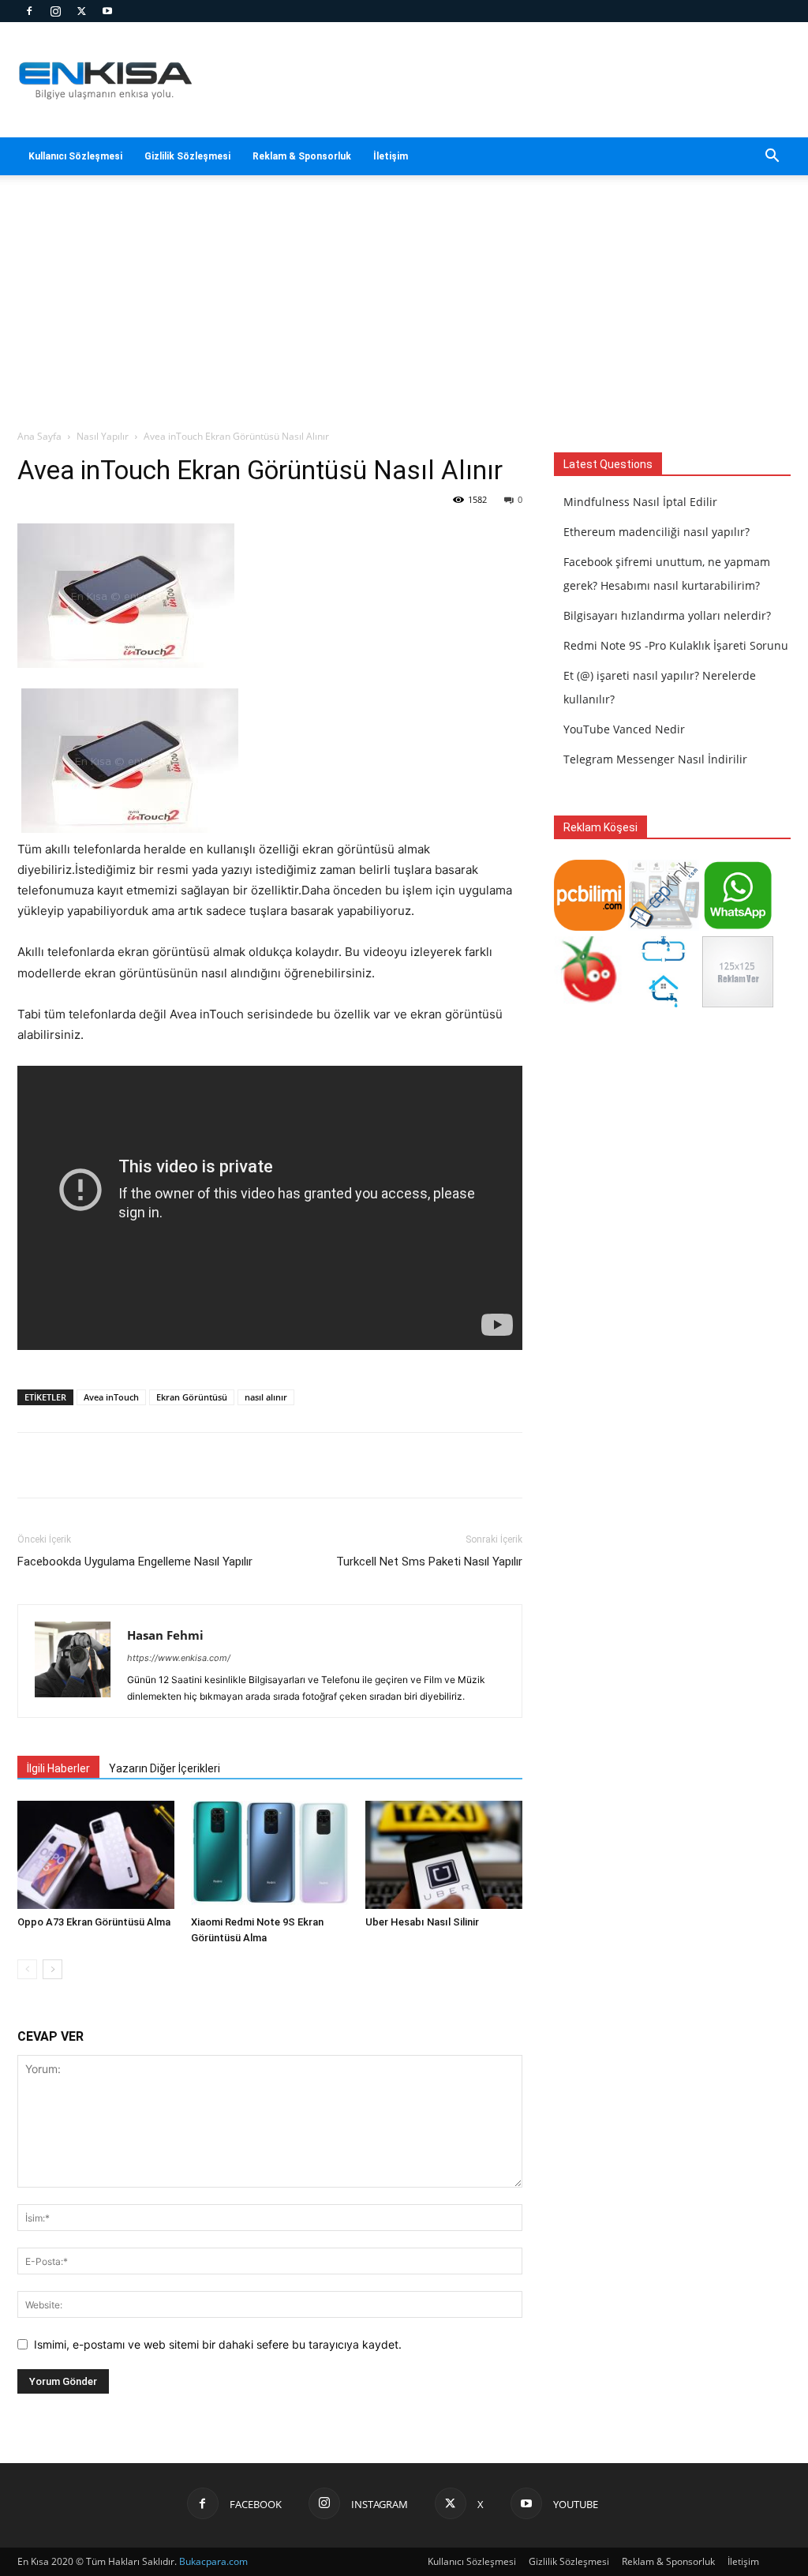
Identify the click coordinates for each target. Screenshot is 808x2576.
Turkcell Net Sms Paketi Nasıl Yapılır (429, 1562)
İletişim (391, 156)
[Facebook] (29, 11)
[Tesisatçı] (664, 1003)
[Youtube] (107, 11)
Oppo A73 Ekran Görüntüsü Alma (94, 1922)
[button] (772, 157)
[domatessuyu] (589, 1003)
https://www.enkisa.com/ (179, 1658)
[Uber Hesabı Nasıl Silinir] (444, 1855)
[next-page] (52, 1969)
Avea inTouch (111, 1397)
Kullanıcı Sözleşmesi (75, 156)
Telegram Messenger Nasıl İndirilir (655, 759)
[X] (81, 11)
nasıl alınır (266, 1397)
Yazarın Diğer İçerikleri (165, 1768)
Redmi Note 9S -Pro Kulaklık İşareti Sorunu (676, 645)
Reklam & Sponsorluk (302, 156)
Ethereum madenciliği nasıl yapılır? (656, 532)
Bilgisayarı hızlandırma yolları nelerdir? (667, 615)
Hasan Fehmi (165, 1635)
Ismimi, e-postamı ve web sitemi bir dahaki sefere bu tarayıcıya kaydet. (218, 2344)
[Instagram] (55, 11)
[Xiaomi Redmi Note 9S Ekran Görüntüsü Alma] (269, 1855)
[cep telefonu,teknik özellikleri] (664, 926)
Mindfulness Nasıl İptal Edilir (640, 502)
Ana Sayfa (39, 436)
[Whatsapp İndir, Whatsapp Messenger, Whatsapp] (738, 926)
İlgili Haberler (58, 1768)
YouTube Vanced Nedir (624, 729)
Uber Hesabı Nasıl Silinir (422, 1922)
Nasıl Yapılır (103, 436)
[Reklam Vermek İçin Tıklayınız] (738, 1003)
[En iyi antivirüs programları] (589, 926)
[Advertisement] (404, 310)
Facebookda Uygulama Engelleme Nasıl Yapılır (135, 1562)
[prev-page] (27, 1969)
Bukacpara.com (213, 2561)
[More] (491, 1465)
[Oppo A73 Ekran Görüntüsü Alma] (96, 1855)
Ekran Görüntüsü (192, 1397)
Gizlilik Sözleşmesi (187, 156)
